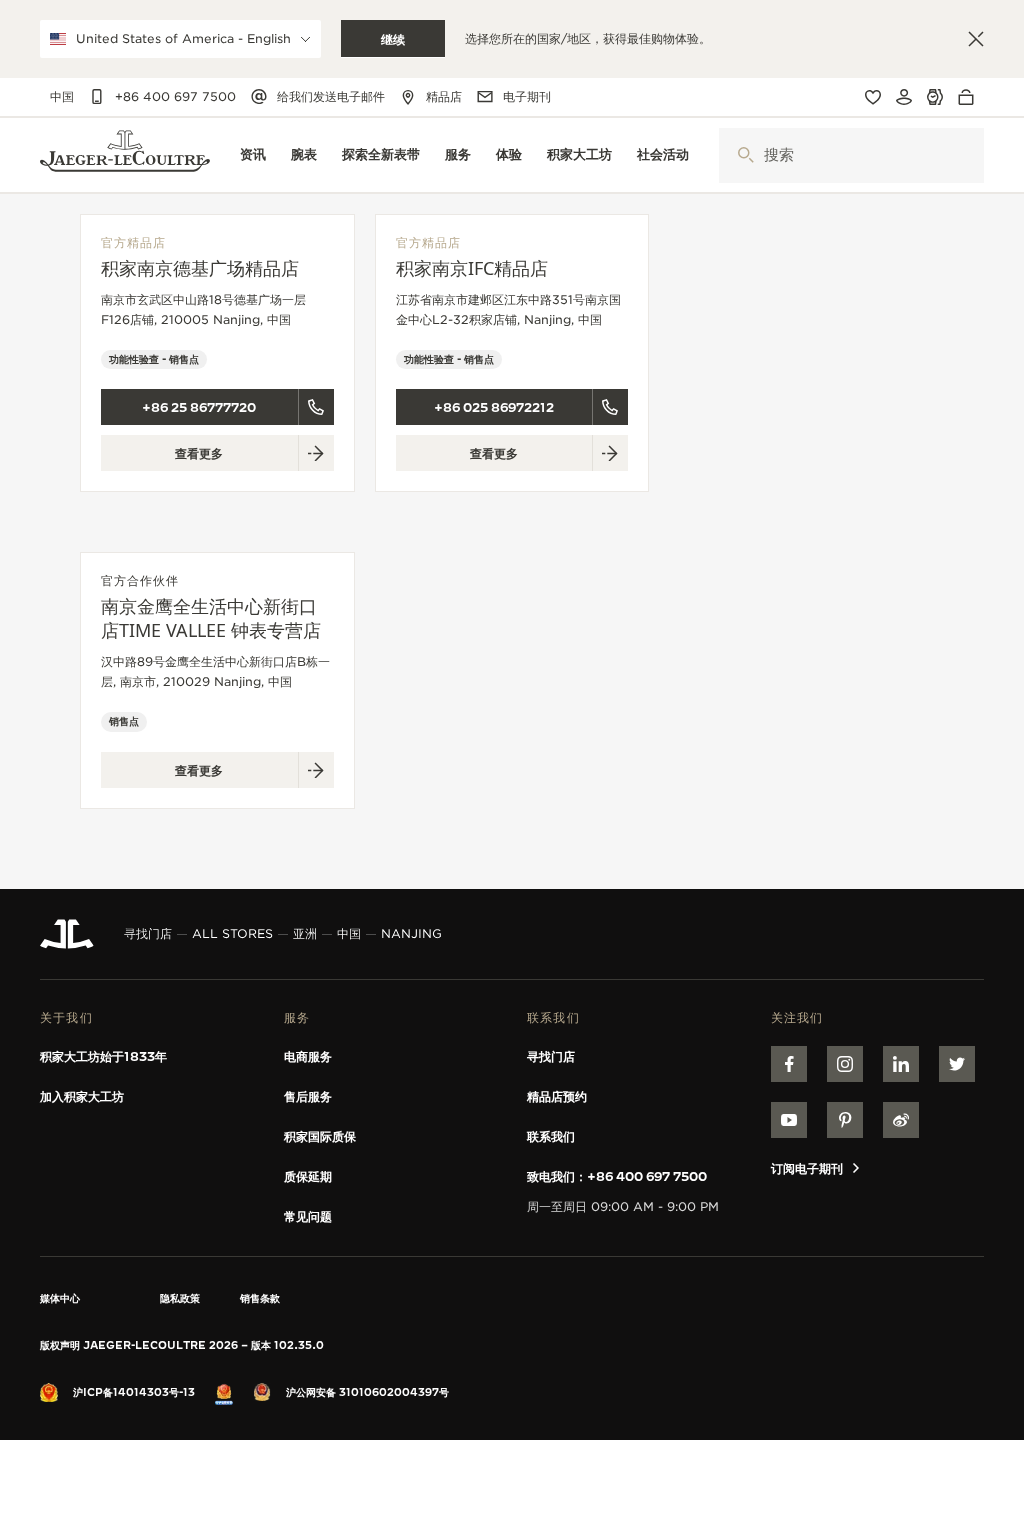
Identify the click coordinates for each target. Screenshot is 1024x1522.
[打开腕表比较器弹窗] (935, 97)
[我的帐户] (904, 97)
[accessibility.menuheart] (873, 97)
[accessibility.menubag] (971, 97)
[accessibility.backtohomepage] (125, 155)
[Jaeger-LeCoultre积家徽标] (67, 934)
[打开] (745, 155)
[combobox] (851, 155)
